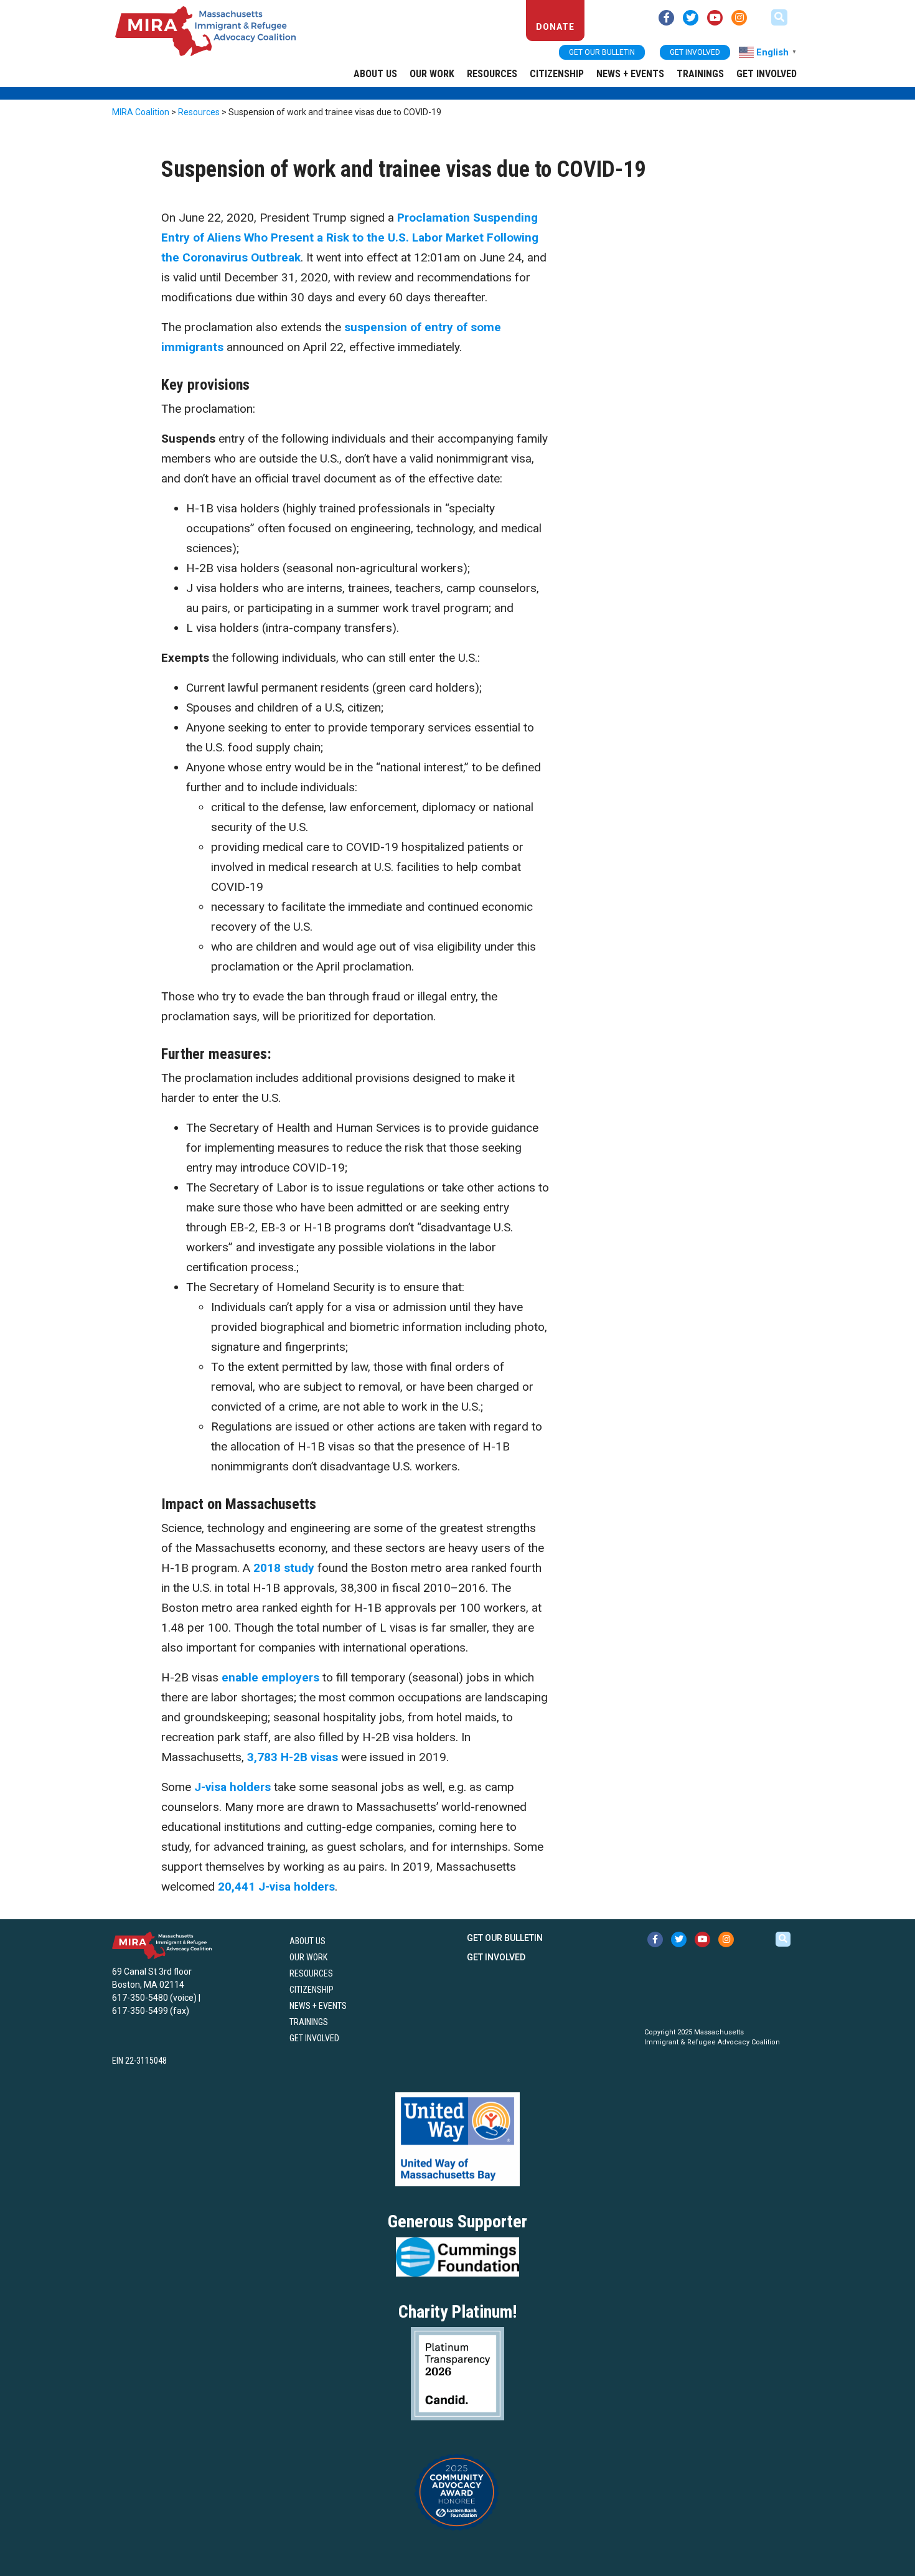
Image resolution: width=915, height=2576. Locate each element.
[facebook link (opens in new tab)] (666, 18)
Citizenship (557, 74)
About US (375, 74)
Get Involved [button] (695, 52)
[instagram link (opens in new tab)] (739, 18)
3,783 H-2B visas (293, 1757)
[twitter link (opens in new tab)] (691, 18)
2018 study (284, 1568)
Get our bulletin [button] (602, 52)
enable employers (270, 1677)
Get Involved (767, 74)
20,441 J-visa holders (276, 1887)
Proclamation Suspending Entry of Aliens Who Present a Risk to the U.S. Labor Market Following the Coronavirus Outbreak (350, 237)
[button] (779, 17)
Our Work (432, 74)
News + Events (630, 74)
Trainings (700, 74)
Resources (492, 74)
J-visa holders (232, 1787)
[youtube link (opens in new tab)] (715, 18)
